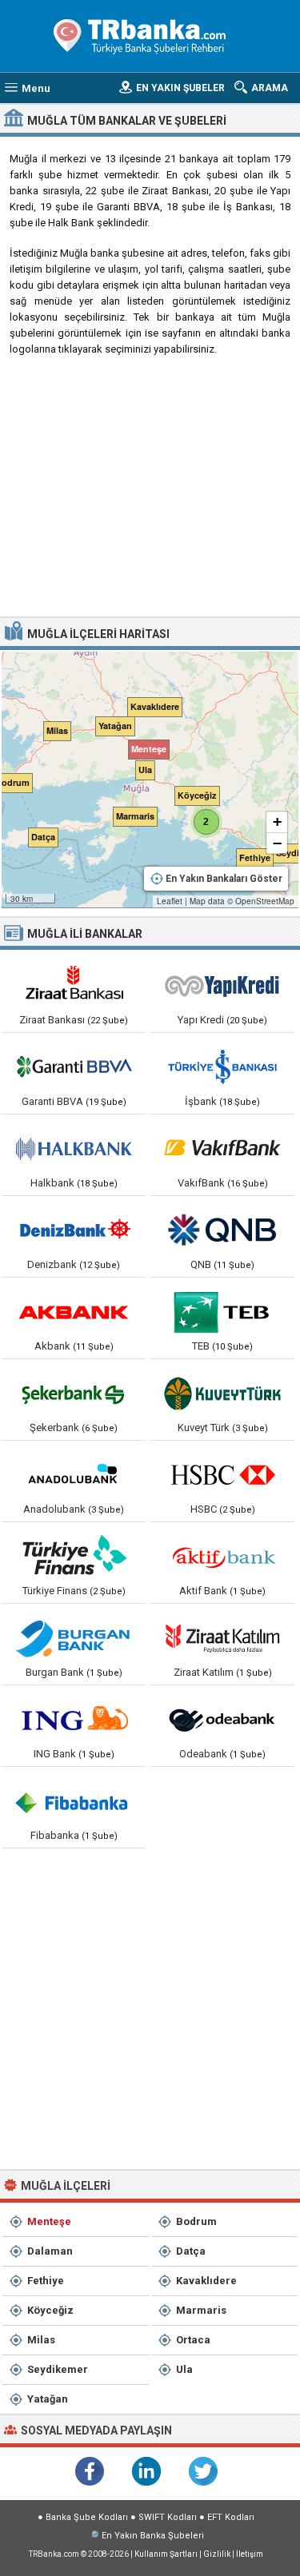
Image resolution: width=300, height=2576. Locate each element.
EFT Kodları (231, 2517)
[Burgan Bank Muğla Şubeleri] (74, 1637)
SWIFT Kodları (168, 2517)
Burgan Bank (55, 1672)
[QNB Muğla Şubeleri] (222, 1230)
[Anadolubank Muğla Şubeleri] (74, 1474)
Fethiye (46, 2281)
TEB (201, 1346)
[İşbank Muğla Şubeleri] (222, 1067)
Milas (41, 2340)
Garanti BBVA (52, 1101)
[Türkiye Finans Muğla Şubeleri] (74, 1556)
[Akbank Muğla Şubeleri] (74, 1311)
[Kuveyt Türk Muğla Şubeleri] (222, 1393)
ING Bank (55, 1754)
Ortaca (193, 2340)
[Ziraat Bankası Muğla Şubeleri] (74, 985)
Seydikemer (58, 2369)
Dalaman (50, 2251)
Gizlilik (217, 2554)
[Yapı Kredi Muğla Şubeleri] (222, 985)
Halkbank (52, 1183)
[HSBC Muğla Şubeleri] (222, 1474)
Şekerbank (54, 1428)
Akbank (52, 1346)
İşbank (201, 1101)
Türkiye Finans (55, 1591)
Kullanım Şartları (166, 2554)
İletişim (250, 2554)
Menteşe (49, 2221)
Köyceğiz (50, 2310)
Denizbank (52, 1264)
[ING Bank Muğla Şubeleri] (74, 1719)
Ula (184, 2369)
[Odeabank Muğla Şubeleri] (222, 1719)
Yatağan (48, 2399)
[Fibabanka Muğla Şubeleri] (74, 1800)
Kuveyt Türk (204, 1428)
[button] (146, 746)
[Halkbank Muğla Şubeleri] (74, 1148)
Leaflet (170, 901)
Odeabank (203, 1754)
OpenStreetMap (265, 901)
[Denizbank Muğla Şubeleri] (74, 1230)
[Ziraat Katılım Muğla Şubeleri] (222, 1637)
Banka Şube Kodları (87, 2517)
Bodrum (196, 2221)
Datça (191, 2251)
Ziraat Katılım (204, 1672)
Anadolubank (54, 1509)
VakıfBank (201, 1183)
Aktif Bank (203, 1591)
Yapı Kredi (201, 1020)
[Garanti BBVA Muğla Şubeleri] (74, 1067)
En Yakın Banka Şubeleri (153, 2536)
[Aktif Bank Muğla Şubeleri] (222, 1556)
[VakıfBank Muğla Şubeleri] (222, 1148)
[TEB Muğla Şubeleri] (222, 1311)
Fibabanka (55, 1835)
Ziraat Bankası (52, 1020)
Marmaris (201, 2310)
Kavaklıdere (206, 2281)
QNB (201, 1264)
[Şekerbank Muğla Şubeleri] (74, 1393)
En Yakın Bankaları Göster (224, 879)
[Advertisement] (150, 492)
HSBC (204, 1509)
